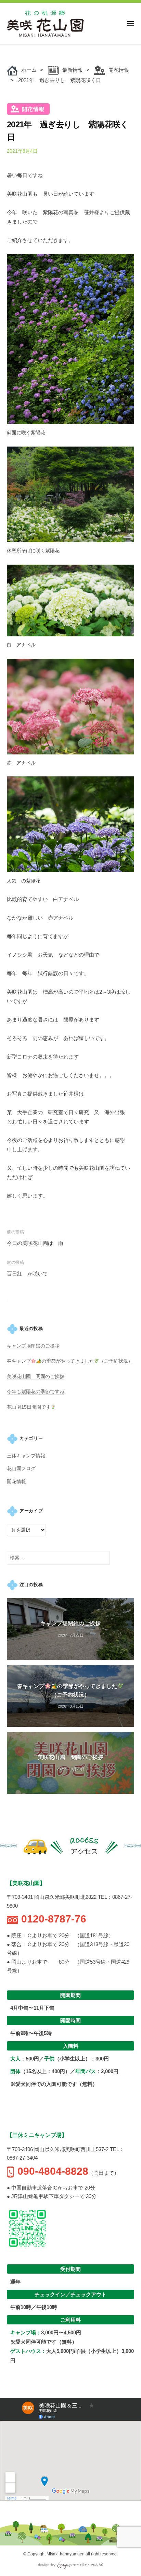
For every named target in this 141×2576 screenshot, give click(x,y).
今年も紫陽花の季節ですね (36, 1392)
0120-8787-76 (54, 1919)
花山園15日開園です (29, 1407)
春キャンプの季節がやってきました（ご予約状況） (70, 1361)
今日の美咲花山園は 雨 (35, 1243)
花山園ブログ (21, 1469)
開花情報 (119, 70)
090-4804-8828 (53, 2171)
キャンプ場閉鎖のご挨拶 (33, 1346)
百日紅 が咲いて (27, 1274)
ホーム (29, 70)
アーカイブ (31, 1511)
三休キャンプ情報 (26, 1456)
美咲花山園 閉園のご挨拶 (36, 1377)
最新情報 (73, 70)
